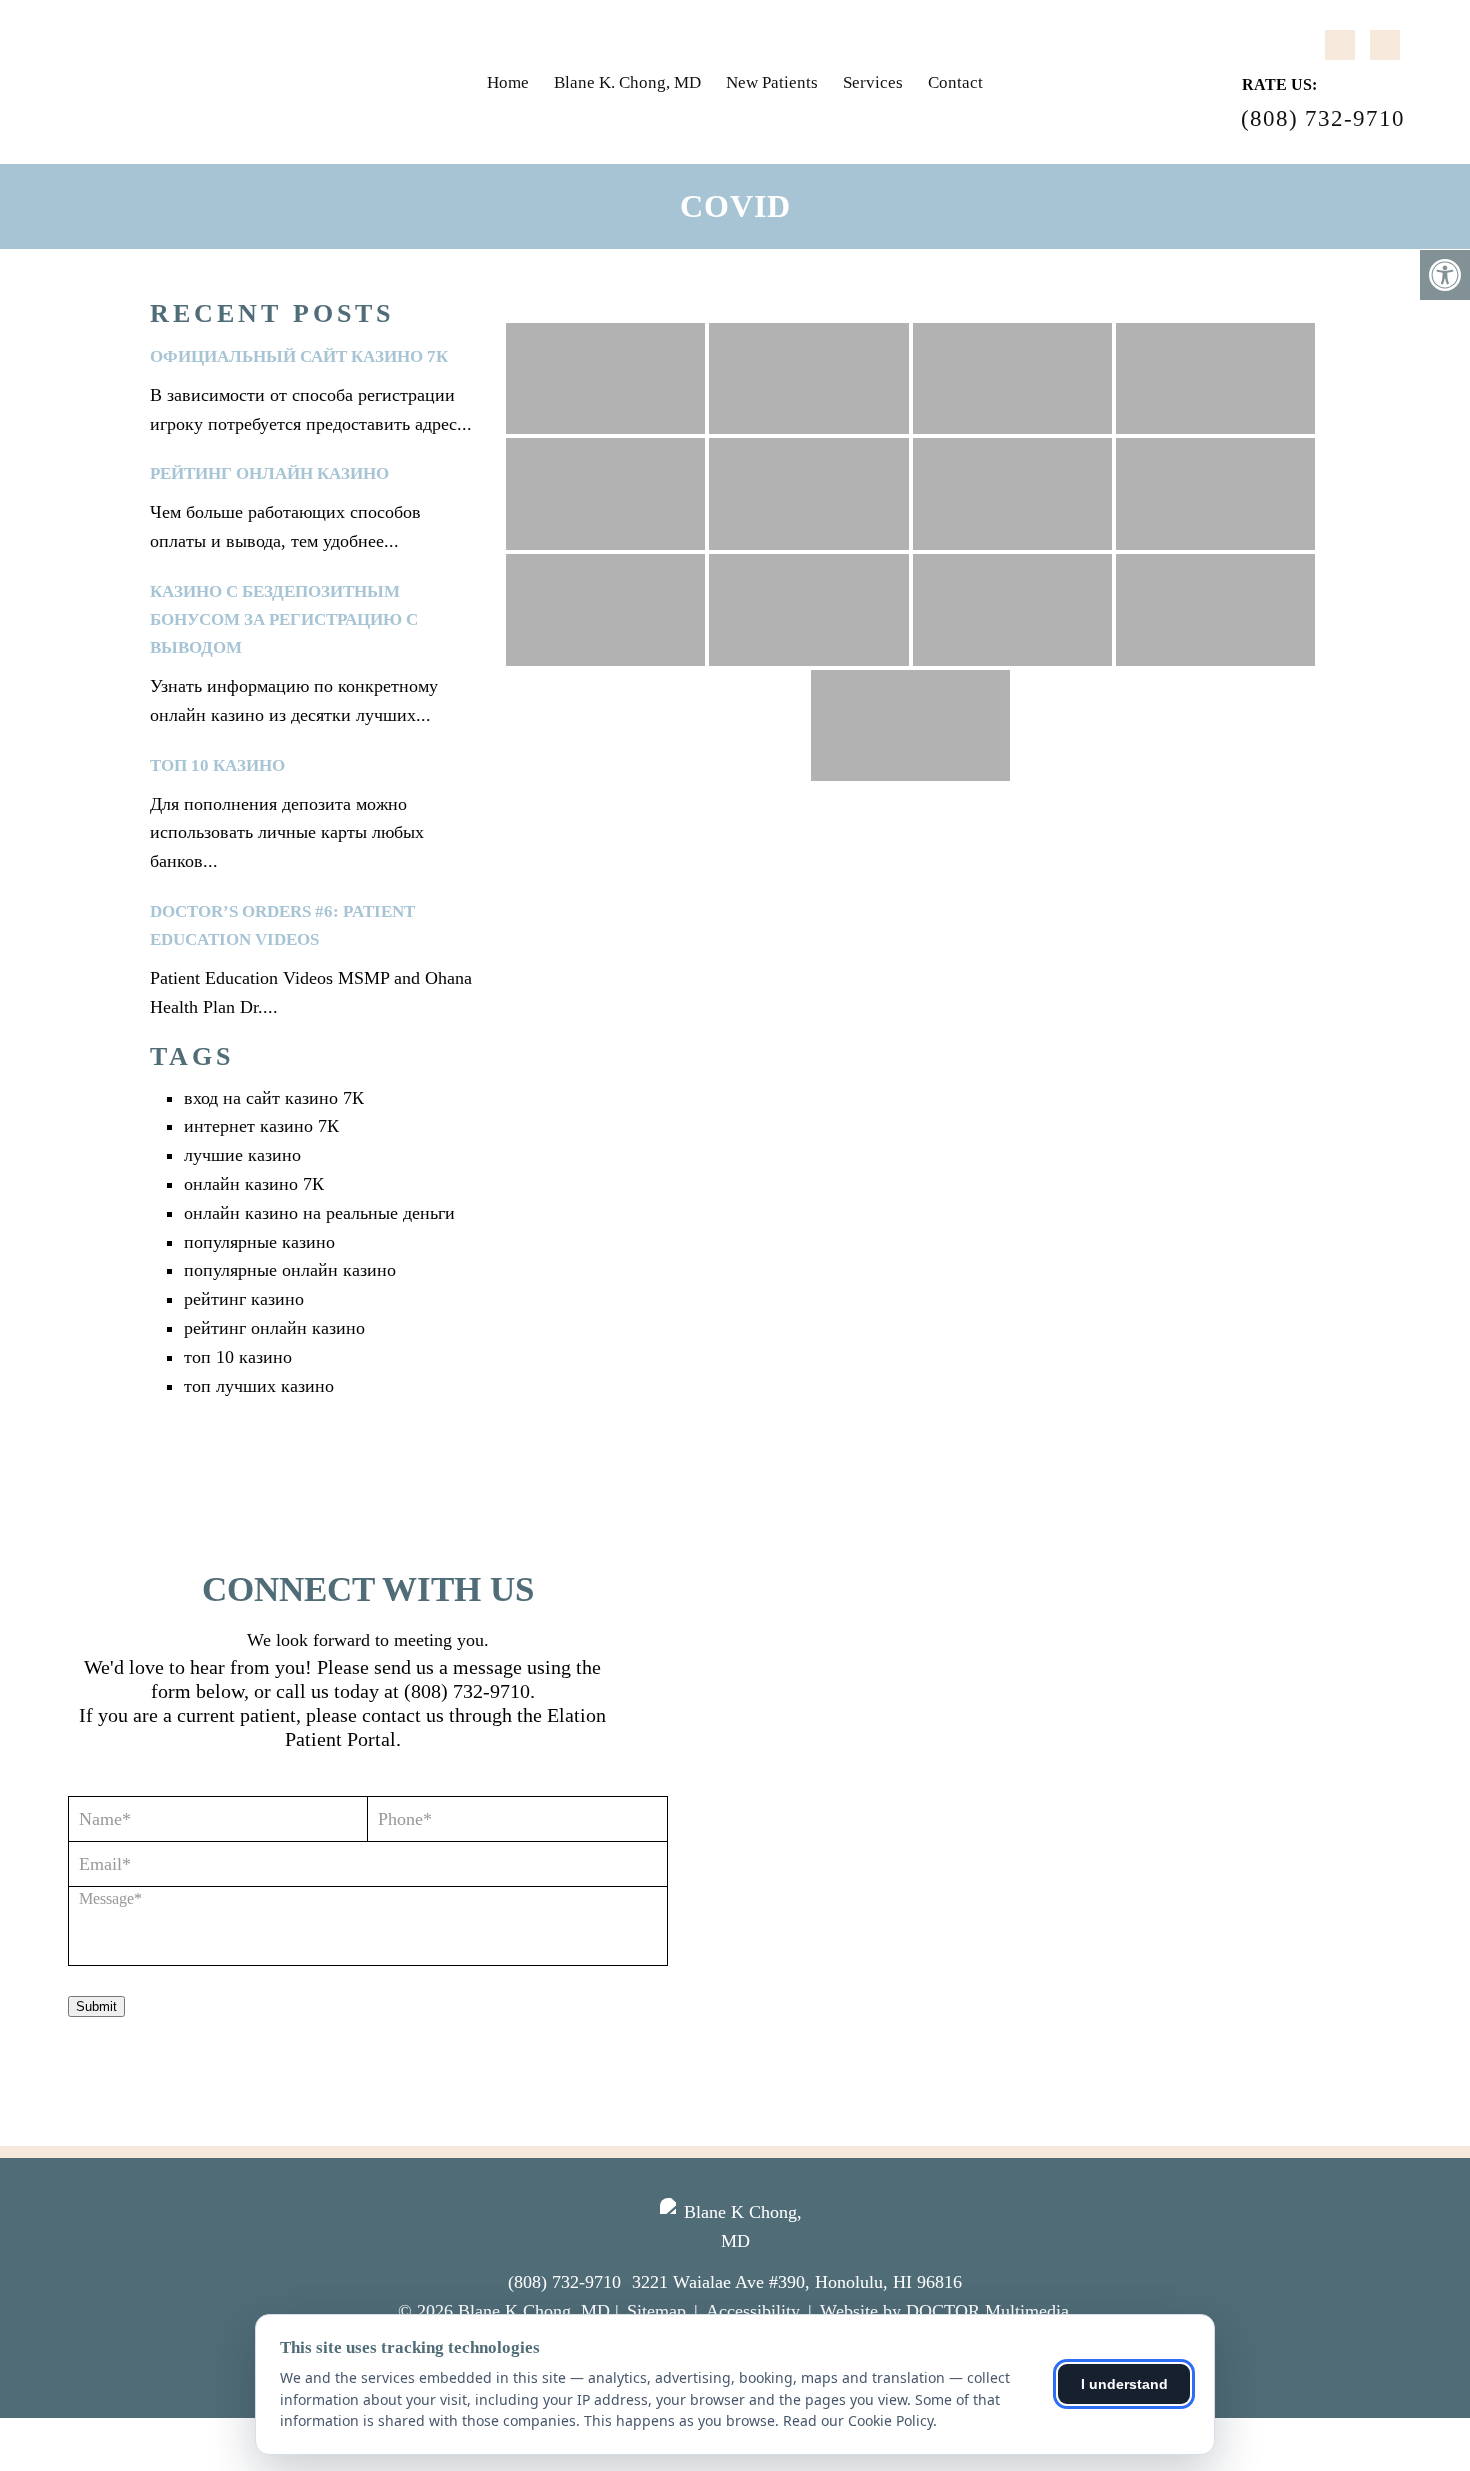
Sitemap (656, 2311)
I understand (1124, 2384)
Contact (955, 82)
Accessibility (753, 2311)
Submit (96, 2006)
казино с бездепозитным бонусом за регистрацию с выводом (284, 619)
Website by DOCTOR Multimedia (944, 2311)
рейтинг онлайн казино (269, 473)
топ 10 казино (217, 765)
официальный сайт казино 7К (299, 356)
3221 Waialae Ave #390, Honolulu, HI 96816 (797, 2282)
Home (508, 82)
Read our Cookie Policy (858, 2420)
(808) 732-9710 (1323, 118)
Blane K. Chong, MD (627, 82)
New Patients (772, 82)
